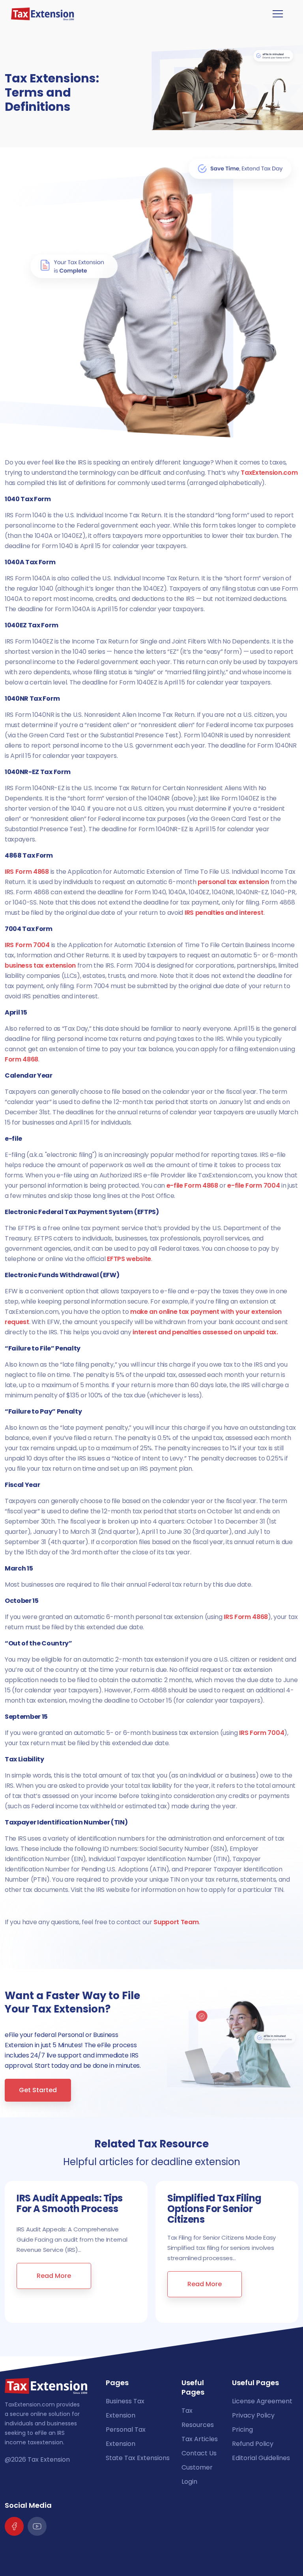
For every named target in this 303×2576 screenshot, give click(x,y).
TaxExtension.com (269, 473)
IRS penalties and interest (224, 913)
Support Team (176, 1922)
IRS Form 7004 (27, 945)
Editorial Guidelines (261, 2458)
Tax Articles (200, 2439)
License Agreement (262, 2401)
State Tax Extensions (138, 2458)
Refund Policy (253, 2444)
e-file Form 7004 (253, 1185)
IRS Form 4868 (27, 872)
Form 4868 (22, 1059)
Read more (54, 2276)
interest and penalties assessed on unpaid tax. (205, 1332)
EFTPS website (129, 1259)
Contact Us (199, 2453)
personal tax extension (233, 882)
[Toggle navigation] (278, 14)
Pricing (242, 2430)
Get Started (38, 2090)
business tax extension (40, 965)
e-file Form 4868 (192, 1185)
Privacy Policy (253, 2415)
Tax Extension (49, 2459)
